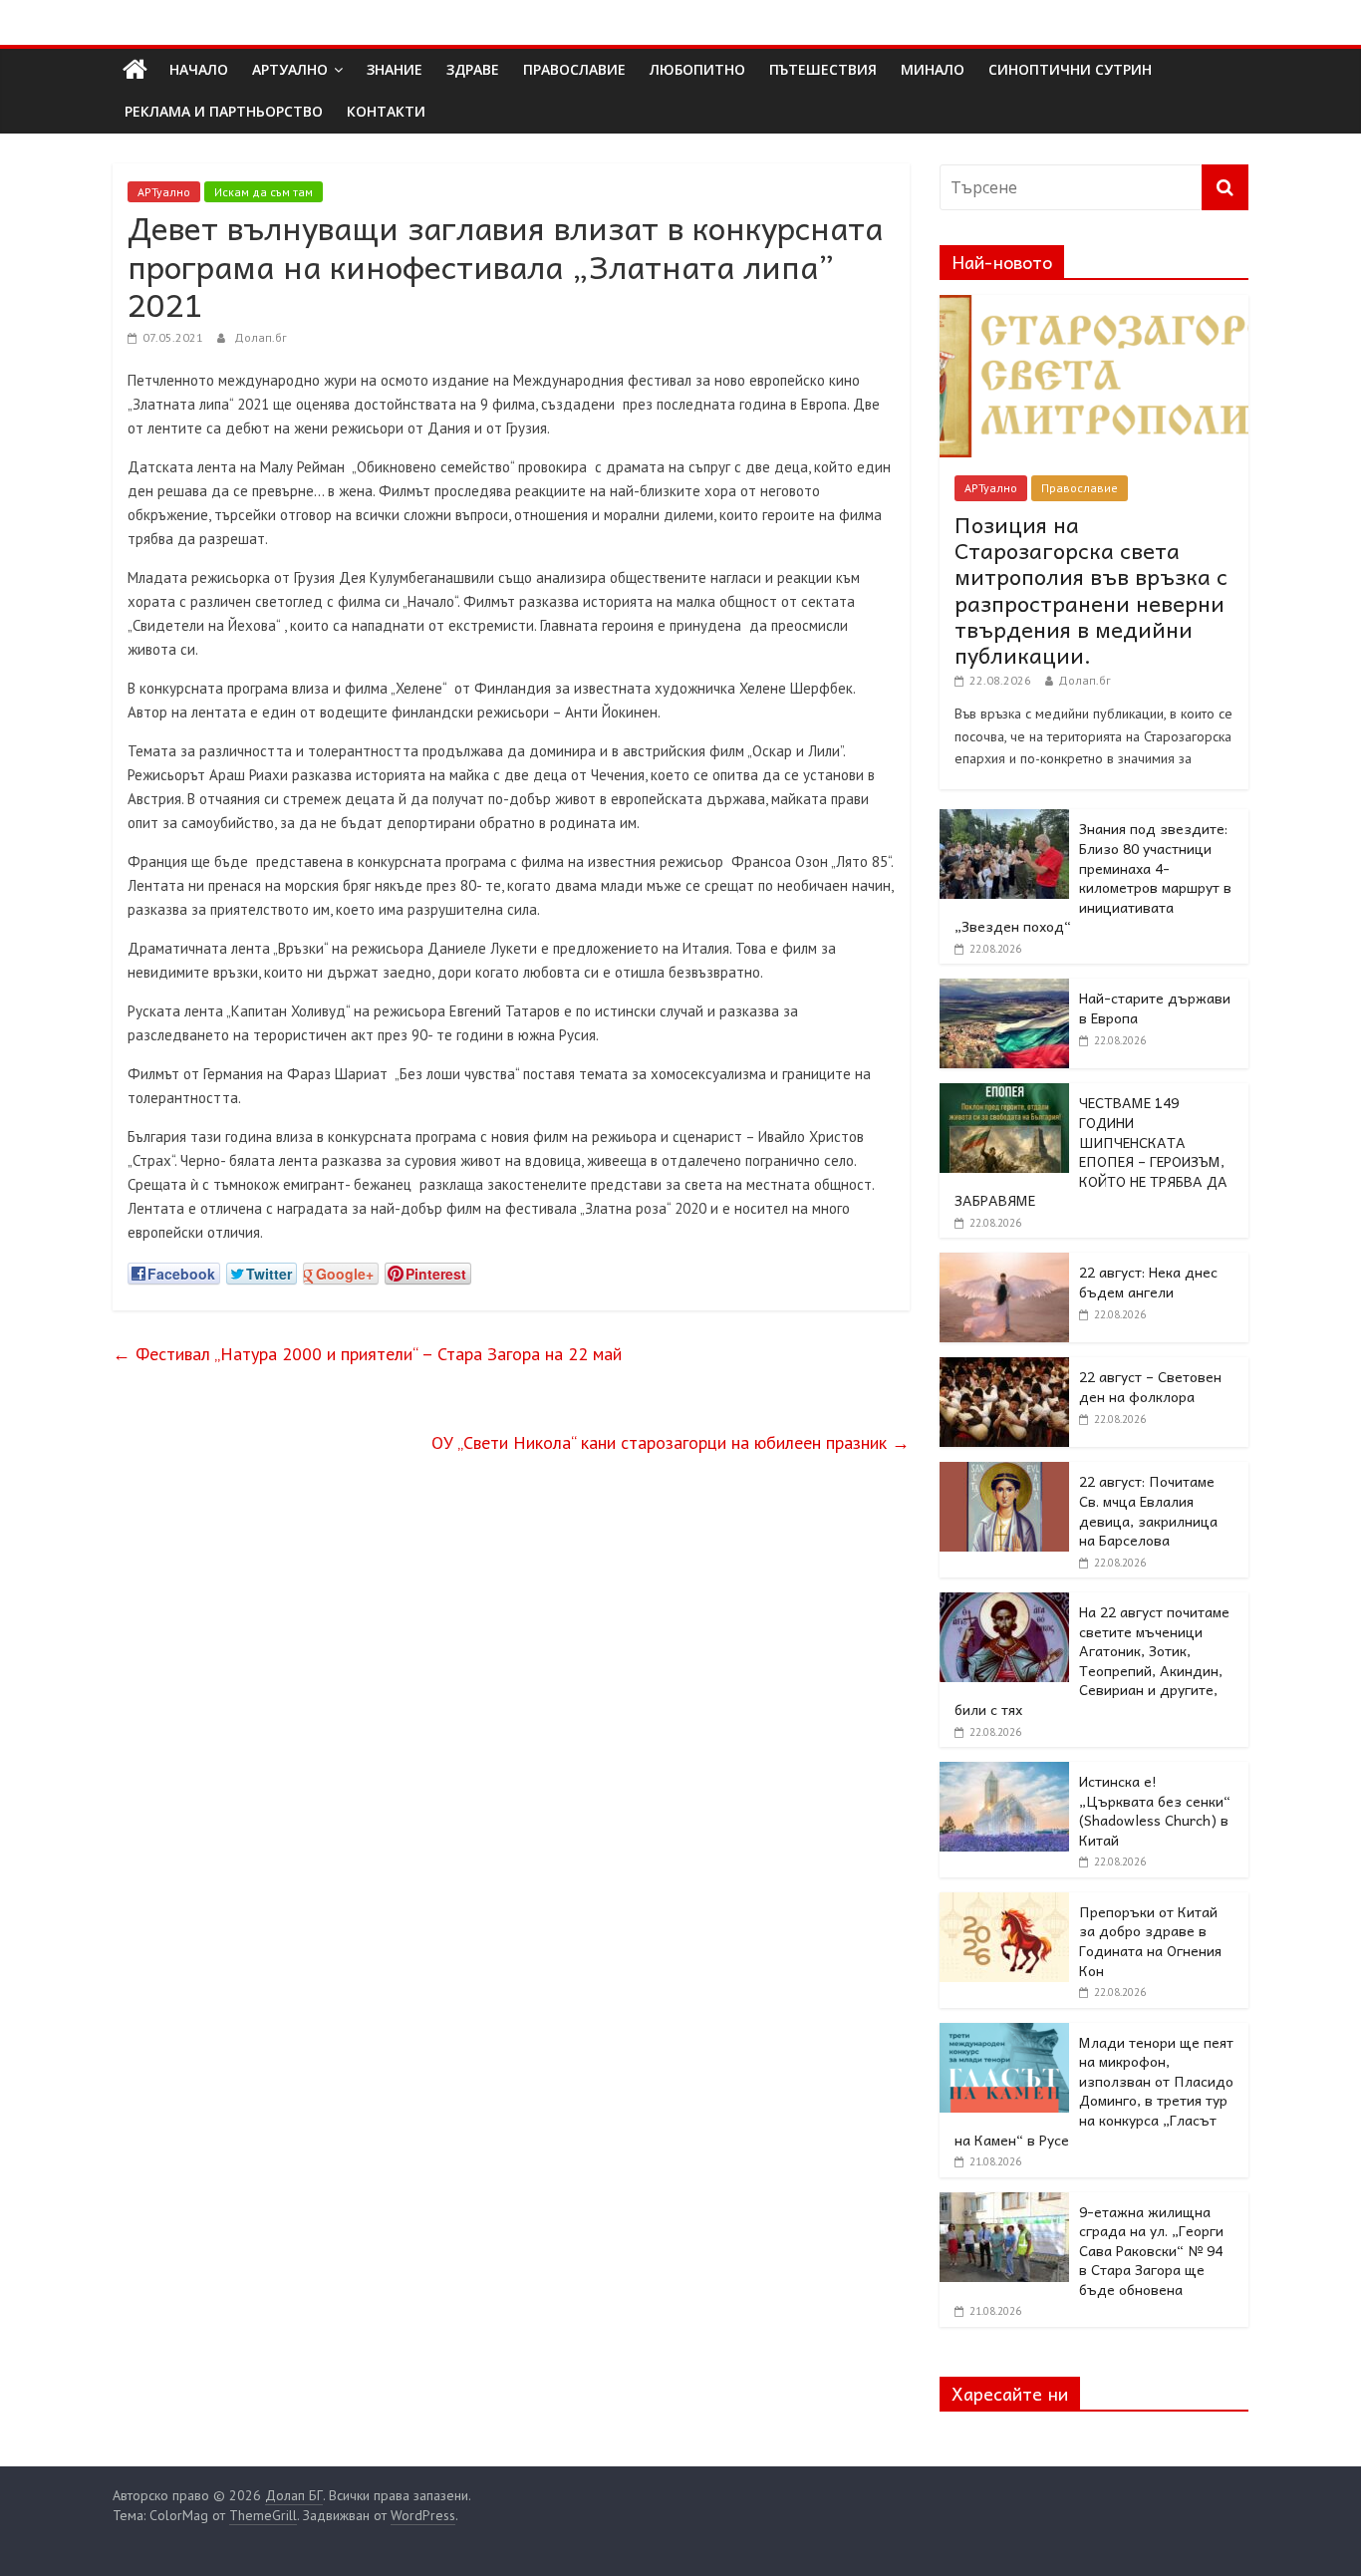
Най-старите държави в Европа (1155, 1007)
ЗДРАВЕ (473, 69)
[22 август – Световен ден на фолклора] (1004, 1368)
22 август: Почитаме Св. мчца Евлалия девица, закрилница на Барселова (1148, 1510)
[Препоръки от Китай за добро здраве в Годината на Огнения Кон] (1004, 1903)
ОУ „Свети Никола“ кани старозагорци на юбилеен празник (671, 1442)
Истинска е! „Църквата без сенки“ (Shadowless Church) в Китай (1155, 1810)
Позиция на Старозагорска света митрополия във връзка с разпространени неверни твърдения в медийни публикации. (1091, 590)
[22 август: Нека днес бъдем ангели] (1004, 1264)
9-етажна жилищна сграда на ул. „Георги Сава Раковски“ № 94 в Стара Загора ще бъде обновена (1151, 2250)
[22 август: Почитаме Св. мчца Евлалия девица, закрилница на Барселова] (1004, 1473)
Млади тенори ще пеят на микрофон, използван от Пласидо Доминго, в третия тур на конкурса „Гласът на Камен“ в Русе (1094, 2091)
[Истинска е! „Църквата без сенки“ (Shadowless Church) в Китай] (1004, 1773)
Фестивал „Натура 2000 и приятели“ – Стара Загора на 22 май (367, 1354)
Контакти (386, 111)
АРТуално (290, 69)
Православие (1080, 488)
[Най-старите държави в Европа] (1004, 990)
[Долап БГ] (135, 70)
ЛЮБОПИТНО (697, 69)
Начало (199, 69)
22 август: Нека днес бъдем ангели (1148, 1282)
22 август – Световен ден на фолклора (1150, 1386)
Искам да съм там (264, 192)
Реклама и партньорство (224, 111)
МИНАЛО (933, 69)
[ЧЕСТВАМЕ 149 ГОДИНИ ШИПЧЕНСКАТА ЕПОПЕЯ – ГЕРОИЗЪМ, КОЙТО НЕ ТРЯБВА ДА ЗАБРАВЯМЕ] (1004, 1094)
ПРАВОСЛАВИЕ (574, 69)
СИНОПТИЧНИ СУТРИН (1070, 69)
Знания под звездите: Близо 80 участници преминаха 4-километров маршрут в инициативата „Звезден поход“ (1093, 877)
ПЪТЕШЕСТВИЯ (823, 69)
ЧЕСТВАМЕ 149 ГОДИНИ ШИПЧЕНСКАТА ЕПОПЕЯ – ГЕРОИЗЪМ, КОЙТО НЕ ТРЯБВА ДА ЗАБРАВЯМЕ (1091, 1151)
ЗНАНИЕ (395, 69)
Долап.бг (261, 337)
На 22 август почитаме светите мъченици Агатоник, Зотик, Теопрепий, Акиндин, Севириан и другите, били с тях (1092, 1660)
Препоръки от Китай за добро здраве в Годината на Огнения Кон (1150, 1941)
